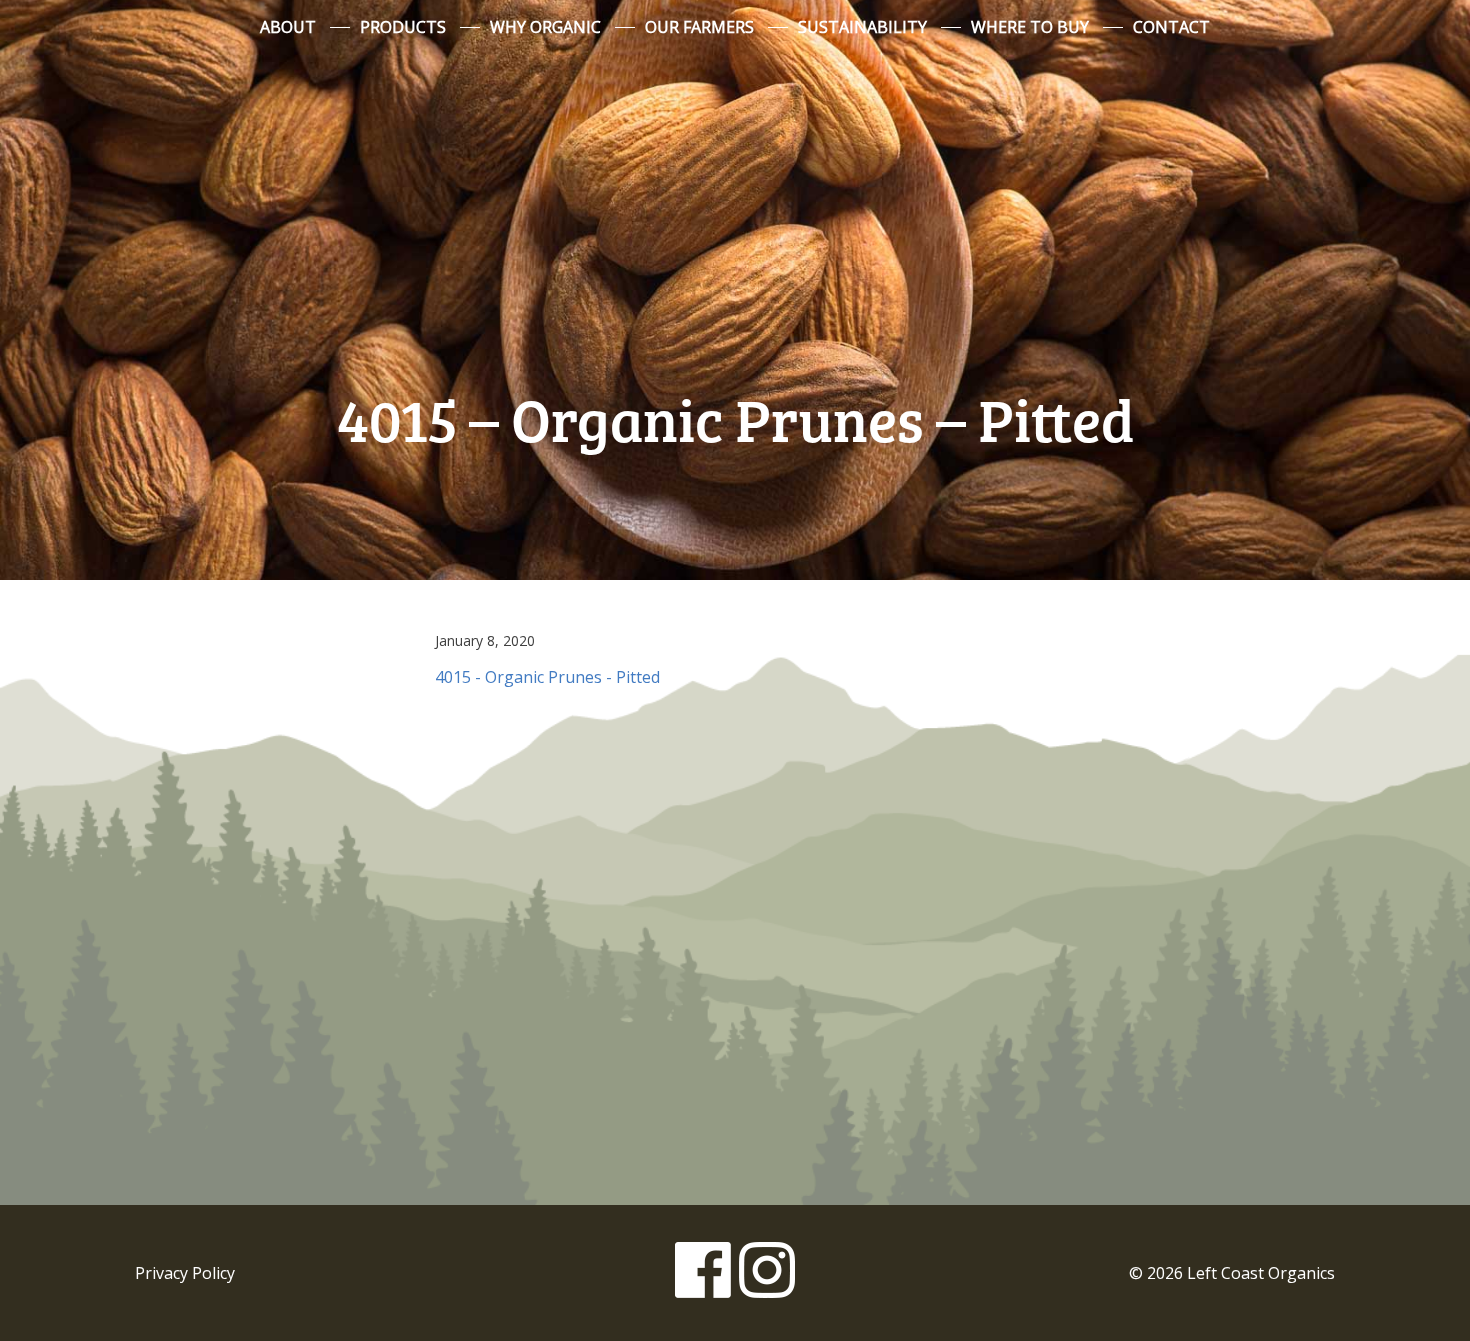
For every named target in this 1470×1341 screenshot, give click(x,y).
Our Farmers (699, 27)
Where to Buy (1030, 27)
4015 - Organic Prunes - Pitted (547, 677)
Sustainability (862, 27)
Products (403, 27)
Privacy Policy (185, 1273)
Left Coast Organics (735, 213)
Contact (1171, 27)
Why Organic (545, 27)
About (288, 27)
